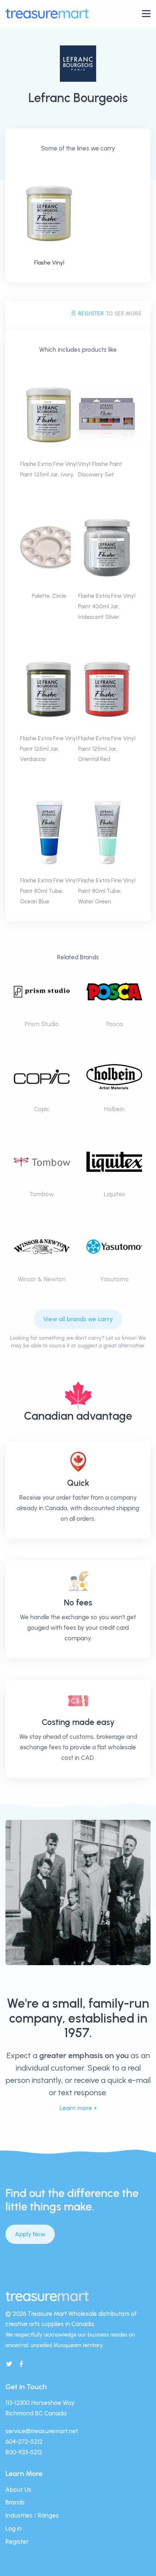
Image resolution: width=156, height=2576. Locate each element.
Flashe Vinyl (49, 263)
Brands (15, 2502)
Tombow (42, 1194)
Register (90, 314)
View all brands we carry (78, 1319)
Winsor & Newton (42, 1279)
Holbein (114, 1109)
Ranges (48, 2515)
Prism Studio (42, 1024)
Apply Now (30, 2234)
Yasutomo (114, 1279)
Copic (42, 1109)
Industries (19, 2515)
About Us (18, 2490)
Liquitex (114, 1194)
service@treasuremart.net (42, 2431)
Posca (114, 1024)
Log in (14, 2528)
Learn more (76, 2108)
